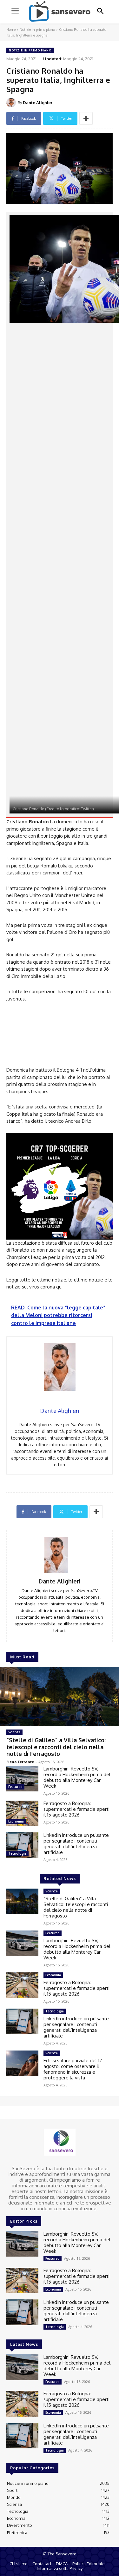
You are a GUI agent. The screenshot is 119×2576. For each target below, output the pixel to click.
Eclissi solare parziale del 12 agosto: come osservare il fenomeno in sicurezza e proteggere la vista (73, 2069)
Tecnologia (17, 1853)
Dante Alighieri (38, 103)
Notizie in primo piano (37, 30)
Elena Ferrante (20, 1762)
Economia (16, 1821)
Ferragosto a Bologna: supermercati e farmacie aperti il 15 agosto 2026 (76, 1809)
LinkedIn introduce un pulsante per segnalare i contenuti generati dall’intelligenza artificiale (76, 1844)
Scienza (14, 1732)
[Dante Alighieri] (12, 103)
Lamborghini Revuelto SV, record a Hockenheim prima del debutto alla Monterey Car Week (77, 1777)
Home (11, 30)
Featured (15, 1787)
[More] (86, 118)
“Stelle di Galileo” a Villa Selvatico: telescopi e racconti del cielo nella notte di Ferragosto (56, 1747)
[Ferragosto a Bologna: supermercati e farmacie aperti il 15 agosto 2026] (22, 1813)
